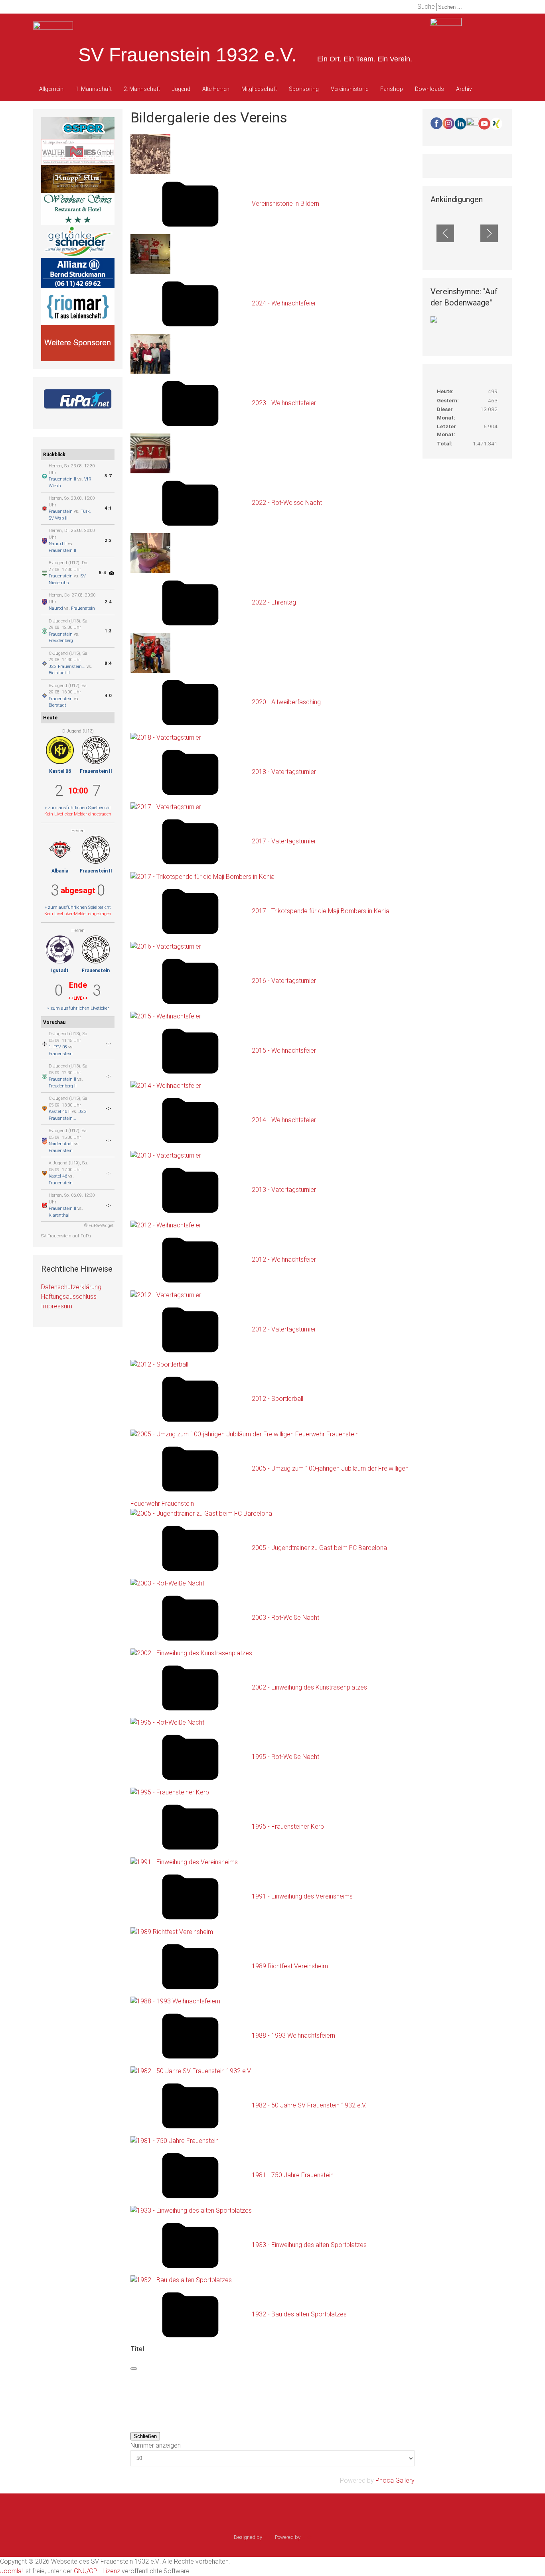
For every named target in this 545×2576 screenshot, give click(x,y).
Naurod (56, 608)
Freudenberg (61, 641)
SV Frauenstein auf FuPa (66, 1236)
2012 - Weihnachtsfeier (284, 1259)
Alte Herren (216, 89)
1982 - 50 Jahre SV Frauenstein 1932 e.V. (309, 2105)
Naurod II (58, 544)
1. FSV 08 (58, 1047)
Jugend (181, 89)
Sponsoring (304, 89)
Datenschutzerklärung (71, 1287)
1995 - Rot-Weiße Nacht (285, 1757)
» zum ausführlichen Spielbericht (78, 808)
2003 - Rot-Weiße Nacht (285, 1618)
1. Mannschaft (94, 89)
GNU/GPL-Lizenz (97, 2571)
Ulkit (307, 2537)
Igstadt (60, 971)
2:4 (108, 602)
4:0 (108, 696)
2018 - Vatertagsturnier (284, 772)
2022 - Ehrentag (274, 602)
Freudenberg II (63, 1086)
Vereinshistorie (350, 89)
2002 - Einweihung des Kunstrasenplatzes (309, 1687)
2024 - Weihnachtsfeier (284, 303)
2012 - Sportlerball (277, 1399)
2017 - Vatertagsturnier (284, 842)
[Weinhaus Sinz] (78, 208)
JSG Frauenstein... (67, 667)
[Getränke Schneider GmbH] (78, 241)
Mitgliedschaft (259, 89)
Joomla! (11, 2571)
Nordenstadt (61, 1144)
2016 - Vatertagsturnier (284, 981)
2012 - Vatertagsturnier (284, 1329)
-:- (109, 1044)
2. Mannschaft (142, 89)
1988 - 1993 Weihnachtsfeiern (293, 2036)
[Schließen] (134, 2369)
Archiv (464, 89)
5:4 (103, 573)
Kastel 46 (58, 1176)
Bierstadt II (59, 673)
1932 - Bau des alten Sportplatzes (299, 2315)
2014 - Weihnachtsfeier (284, 1120)
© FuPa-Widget (99, 1226)
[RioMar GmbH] (78, 306)
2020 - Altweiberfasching (286, 702)
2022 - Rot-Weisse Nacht (287, 503)
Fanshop (392, 89)
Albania (60, 871)
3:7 (108, 476)
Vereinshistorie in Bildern (285, 204)
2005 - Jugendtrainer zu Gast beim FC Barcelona (319, 1548)
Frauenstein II (62, 479)
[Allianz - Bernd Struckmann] (78, 273)
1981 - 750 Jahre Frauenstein (293, 2175)
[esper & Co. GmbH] (78, 128)
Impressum (57, 1306)
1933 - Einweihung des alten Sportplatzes (309, 2245)
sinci (269, 2537)
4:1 (108, 508)
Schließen (145, 2436)
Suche (426, 7)
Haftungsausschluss (69, 1297)
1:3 (108, 631)
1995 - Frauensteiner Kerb (288, 1827)
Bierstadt (57, 705)
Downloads (429, 89)
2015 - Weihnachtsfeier (284, 1051)
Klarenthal (59, 1215)
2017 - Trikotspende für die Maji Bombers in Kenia (321, 911)
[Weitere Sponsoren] (78, 343)
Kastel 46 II (60, 1112)
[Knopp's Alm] (78, 178)
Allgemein (51, 89)
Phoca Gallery (395, 2480)
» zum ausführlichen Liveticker (78, 1008)
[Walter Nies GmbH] (78, 152)
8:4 (108, 663)
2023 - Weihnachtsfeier (284, 403)
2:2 (108, 541)
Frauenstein (61, 511)
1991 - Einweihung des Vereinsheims (302, 1896)
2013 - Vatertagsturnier (284, 1190)
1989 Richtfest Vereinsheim (290, 1966)
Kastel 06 (60, 771)
